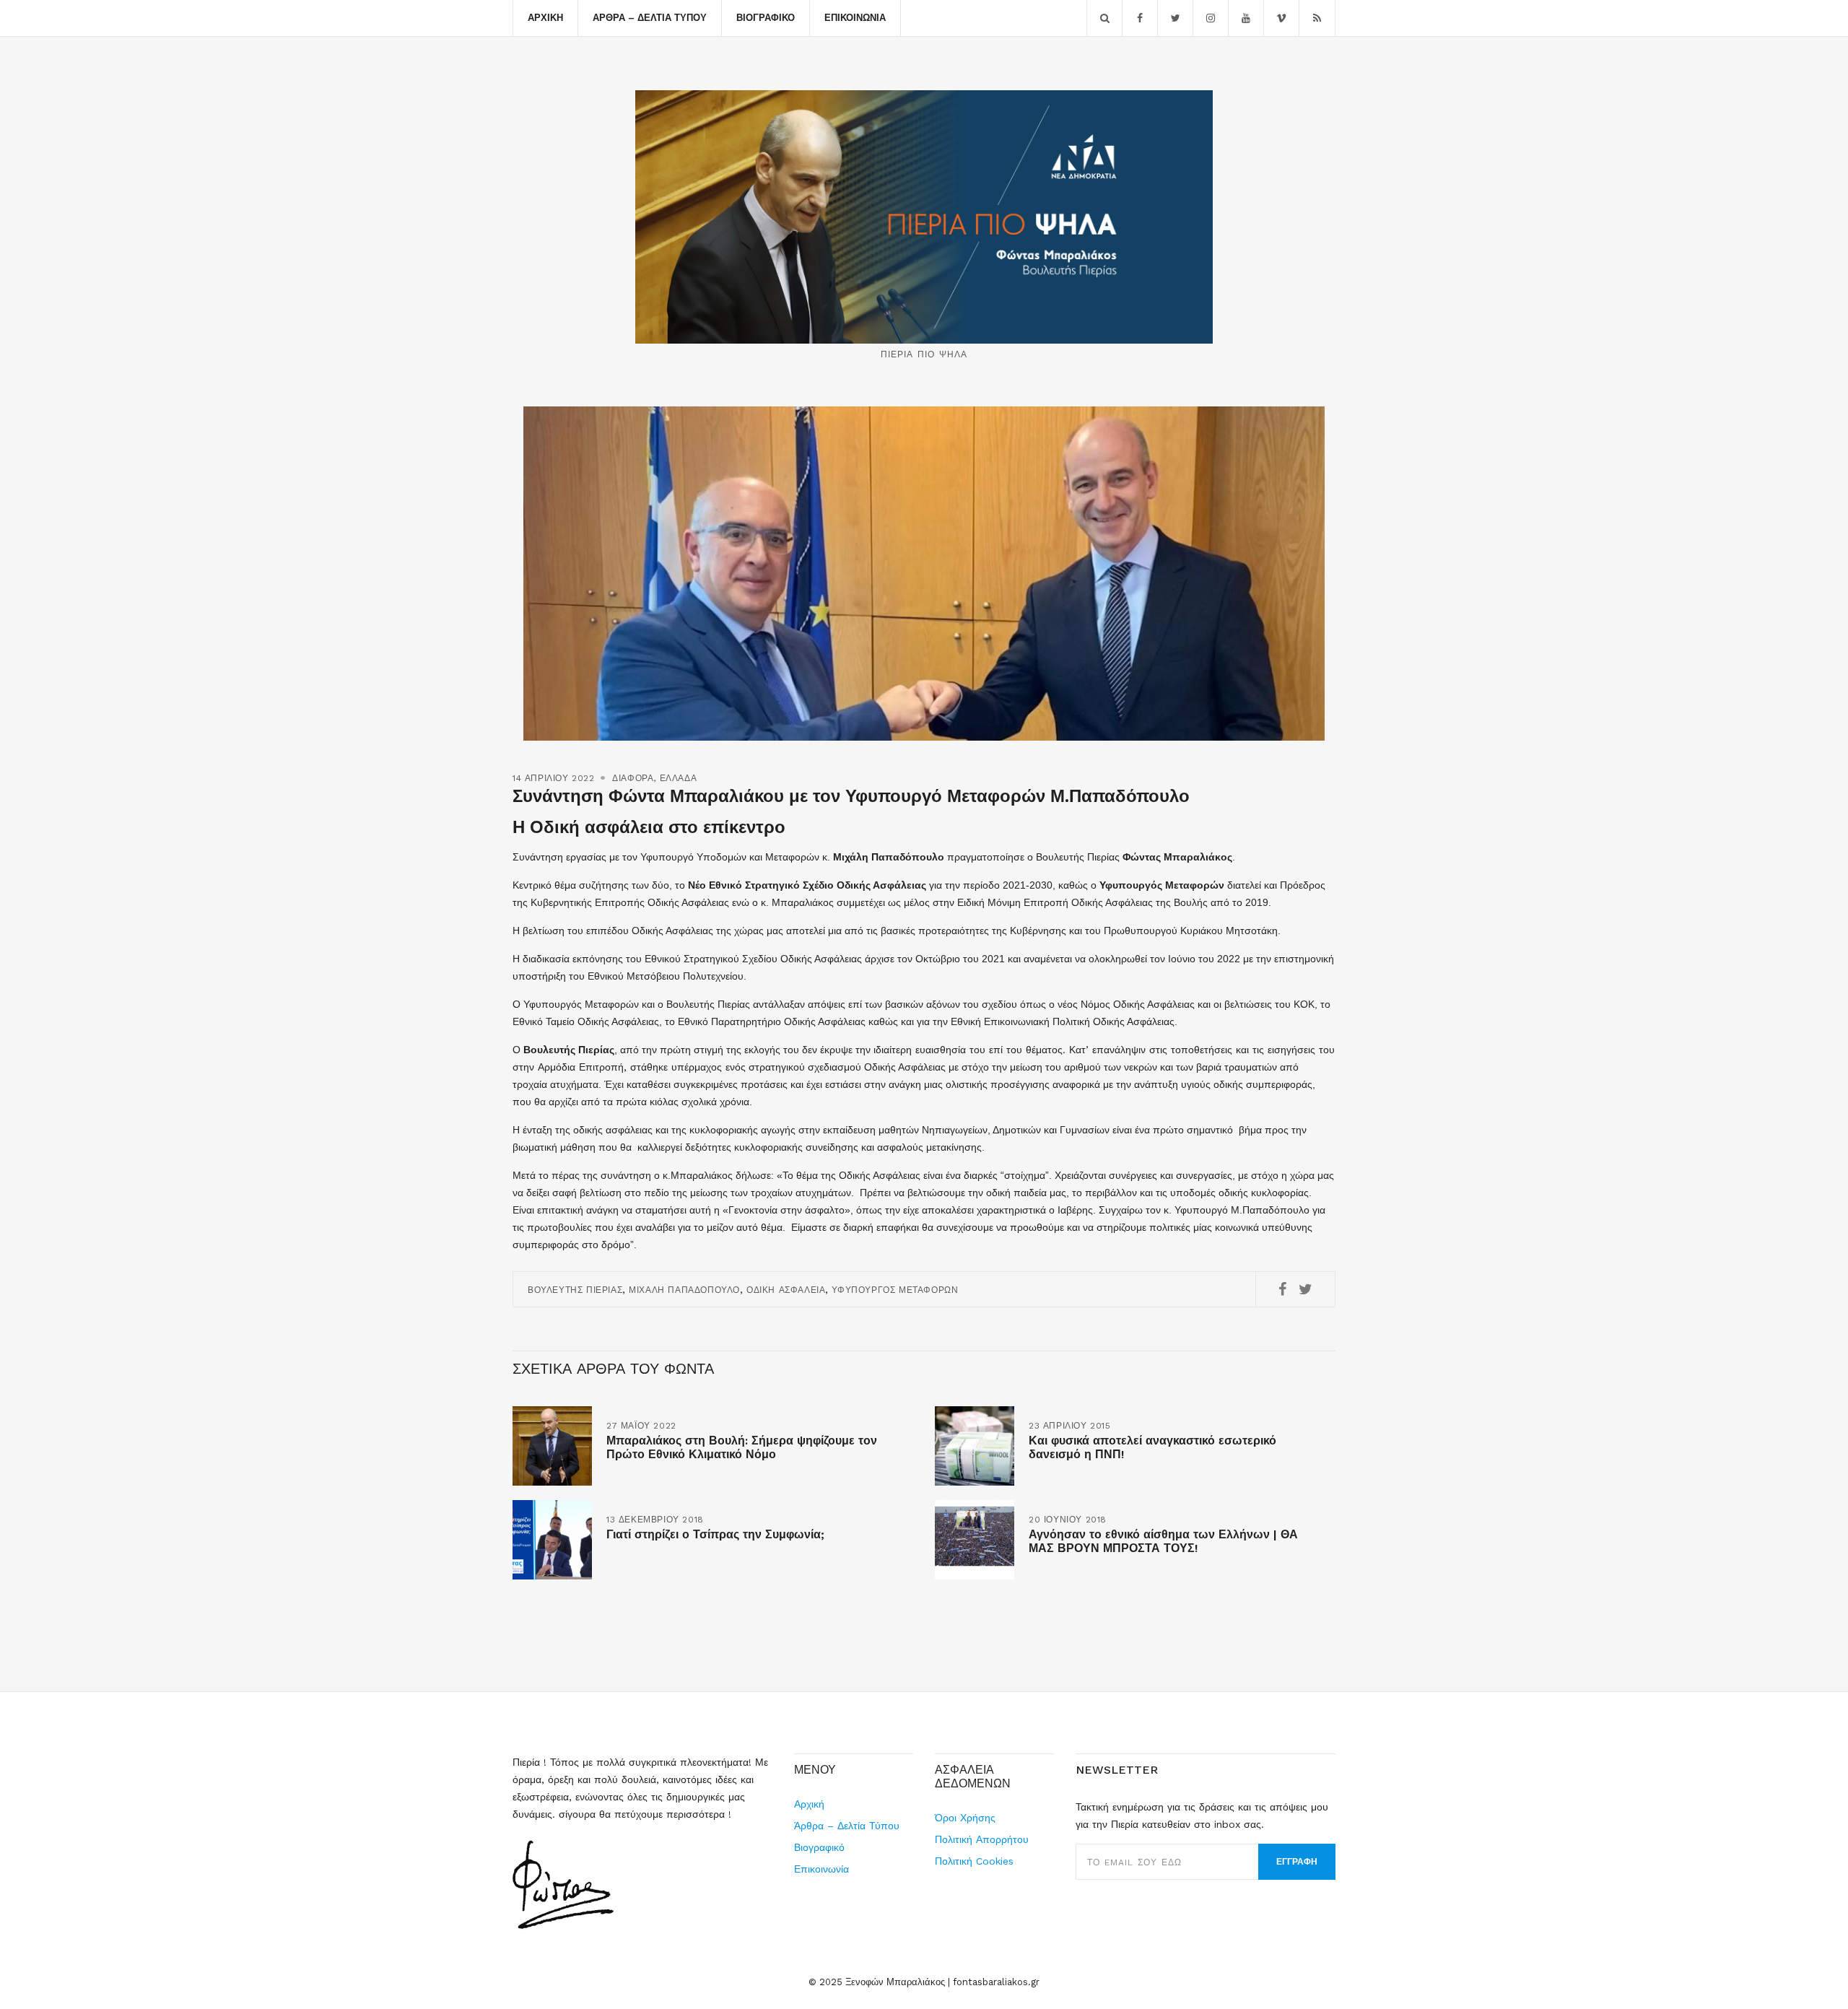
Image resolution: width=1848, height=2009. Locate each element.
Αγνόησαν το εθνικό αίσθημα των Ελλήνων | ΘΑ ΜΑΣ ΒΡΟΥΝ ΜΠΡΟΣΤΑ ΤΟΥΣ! (1163, 1541)
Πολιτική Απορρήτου (982, 1839)
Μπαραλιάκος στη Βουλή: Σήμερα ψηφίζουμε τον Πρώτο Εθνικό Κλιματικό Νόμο (742, 1447)
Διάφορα (633, 778)
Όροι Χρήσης (965, 1818)
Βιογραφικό (766, 18)
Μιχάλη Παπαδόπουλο (684, 1290)
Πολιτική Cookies (974, 1861)
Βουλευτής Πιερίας (575, 1290)
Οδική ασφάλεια (786, 1290)
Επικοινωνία (855, 18)
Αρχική (545, 18)
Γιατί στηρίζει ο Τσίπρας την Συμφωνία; (715, 1534)
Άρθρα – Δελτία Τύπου (650, 18)
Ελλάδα (679, 778)
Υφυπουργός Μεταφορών (895, 1290)
